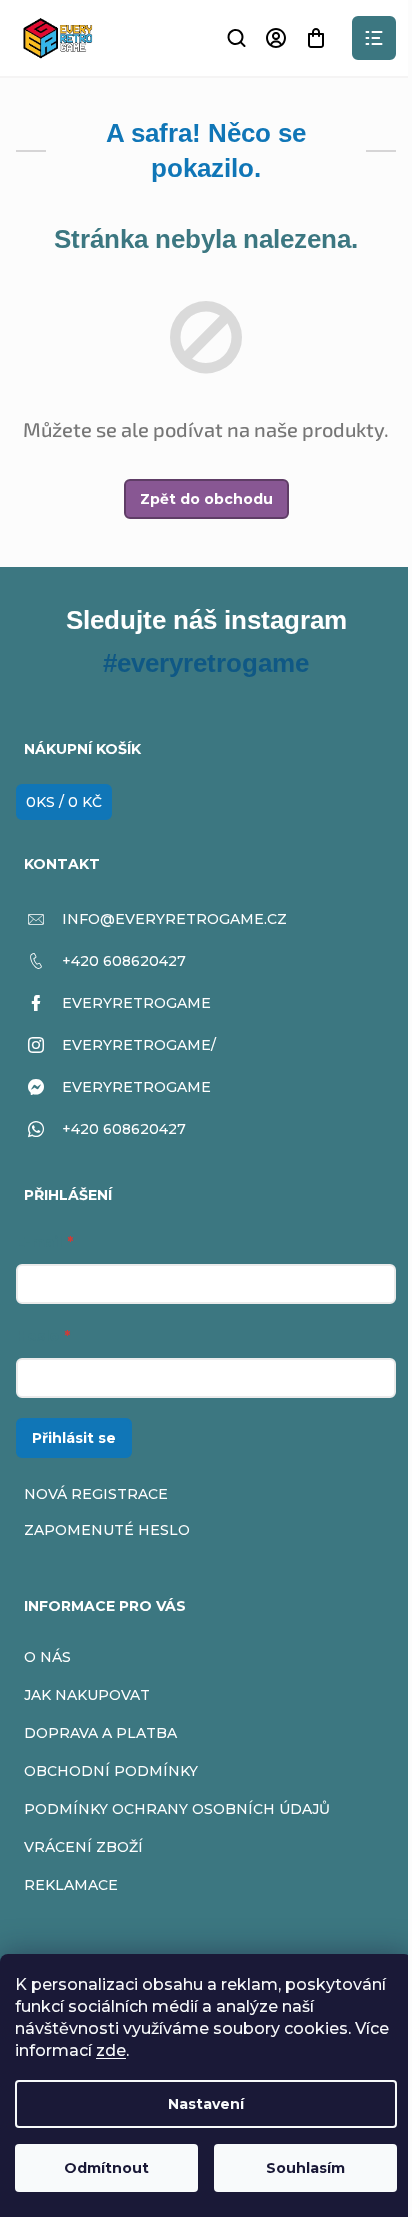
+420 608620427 (124, 961)
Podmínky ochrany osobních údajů (177, 1809)
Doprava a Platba (100, 1733)
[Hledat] (236, 38)
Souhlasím (305, 2168)
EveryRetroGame (136, 1003)
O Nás (47, 1657)
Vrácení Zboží (83, 1847)
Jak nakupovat (87, 1695)
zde (111, 2050)
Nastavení (206, 2104)
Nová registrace (96, 1494)
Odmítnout (106, 2168)
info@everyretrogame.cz (174, 919)
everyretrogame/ (139, 1045)
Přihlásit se (74, 1438)
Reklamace (71, 1885)
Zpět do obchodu (206, 499)
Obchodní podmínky (111, 1771)
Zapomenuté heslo (107, 1530)
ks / (64, 802)
